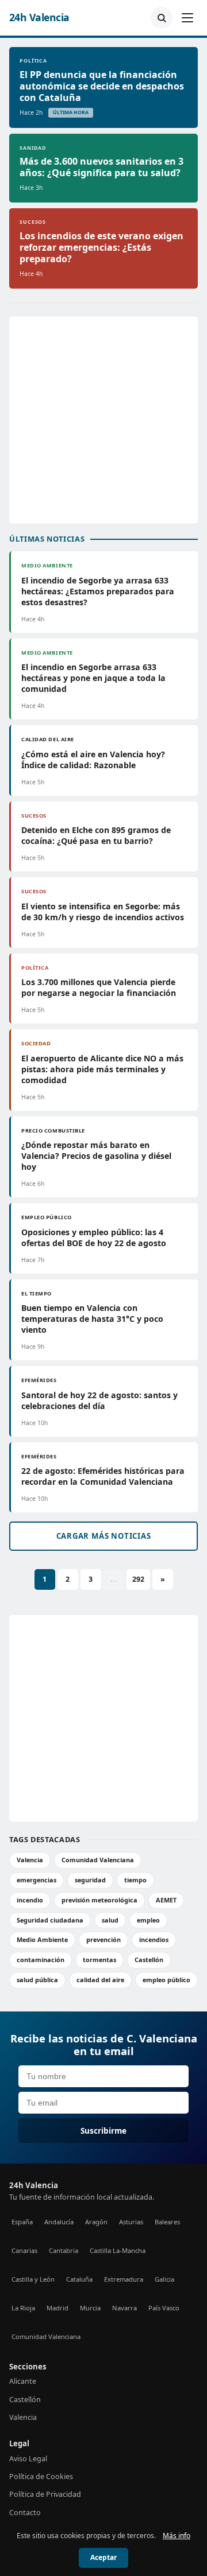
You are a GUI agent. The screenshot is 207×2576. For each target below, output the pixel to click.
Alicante (23, 2381)
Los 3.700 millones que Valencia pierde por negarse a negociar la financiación (99, 987)
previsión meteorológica (99, 1900)
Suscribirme (103, 2131)
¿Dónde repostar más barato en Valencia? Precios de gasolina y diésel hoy (96, 1156)
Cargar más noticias (104, 1536)
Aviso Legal (28, 2459)
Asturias (131, 2222)
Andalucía (59, 2222)
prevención (103, 1939)
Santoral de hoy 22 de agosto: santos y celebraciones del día (99, 1400)
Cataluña (79, 2279)
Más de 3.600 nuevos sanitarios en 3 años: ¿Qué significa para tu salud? (101, 167)
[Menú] (187, 18)
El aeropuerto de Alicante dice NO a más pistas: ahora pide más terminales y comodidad (102, 1069)
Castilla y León (33, 2279)
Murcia (90, 2308)
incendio (30, 1900)
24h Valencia (39, 17)
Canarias (24, 2250)
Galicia (164, 2279)
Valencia (30, 1860)
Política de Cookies (41, 2476)
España (22, 2222)
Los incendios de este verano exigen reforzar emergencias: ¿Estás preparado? (101, 247)
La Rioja (23, 2308)
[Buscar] (162, 18)
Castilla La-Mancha (118, 2250)
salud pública (37, 1980)
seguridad (90, 1880)
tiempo (135, 1880)
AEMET (166, 1900)
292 (138, 1579)
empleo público (166, 1980)
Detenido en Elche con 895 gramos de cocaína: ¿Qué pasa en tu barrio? (96, 835)
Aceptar (103, 2557)
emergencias (37, 1880)
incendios (154, 1939)
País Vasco (164, 2308)
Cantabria (64, 2250)
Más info (177, 2536)
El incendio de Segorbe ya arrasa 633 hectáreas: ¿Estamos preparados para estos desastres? (98, 591)
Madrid (57, 2308)
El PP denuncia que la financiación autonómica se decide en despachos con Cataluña (102, 86)
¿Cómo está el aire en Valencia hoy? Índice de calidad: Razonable (93, 760)
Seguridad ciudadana (50, 1920)
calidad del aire (100, 1980)
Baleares (167, 2222)
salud (110, 1920)
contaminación (41, 1960)
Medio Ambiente (42, 1939)
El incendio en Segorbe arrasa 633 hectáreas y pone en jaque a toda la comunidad (93, 678)
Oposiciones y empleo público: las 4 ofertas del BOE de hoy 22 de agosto (94, 1238)
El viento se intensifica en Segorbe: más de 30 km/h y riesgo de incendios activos (103, 912)
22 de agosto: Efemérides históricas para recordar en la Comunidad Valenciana (103, 1476)
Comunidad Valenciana (98, 1860)
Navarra (124, 2308)
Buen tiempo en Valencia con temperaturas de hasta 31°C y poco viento (92, 1319)
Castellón (149, 1960)
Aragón (96, 2222)
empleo (148, 1920)
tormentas (99, 1960)
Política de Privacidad (45, 2494)
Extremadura (124, 2279)
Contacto (25, 2513)
